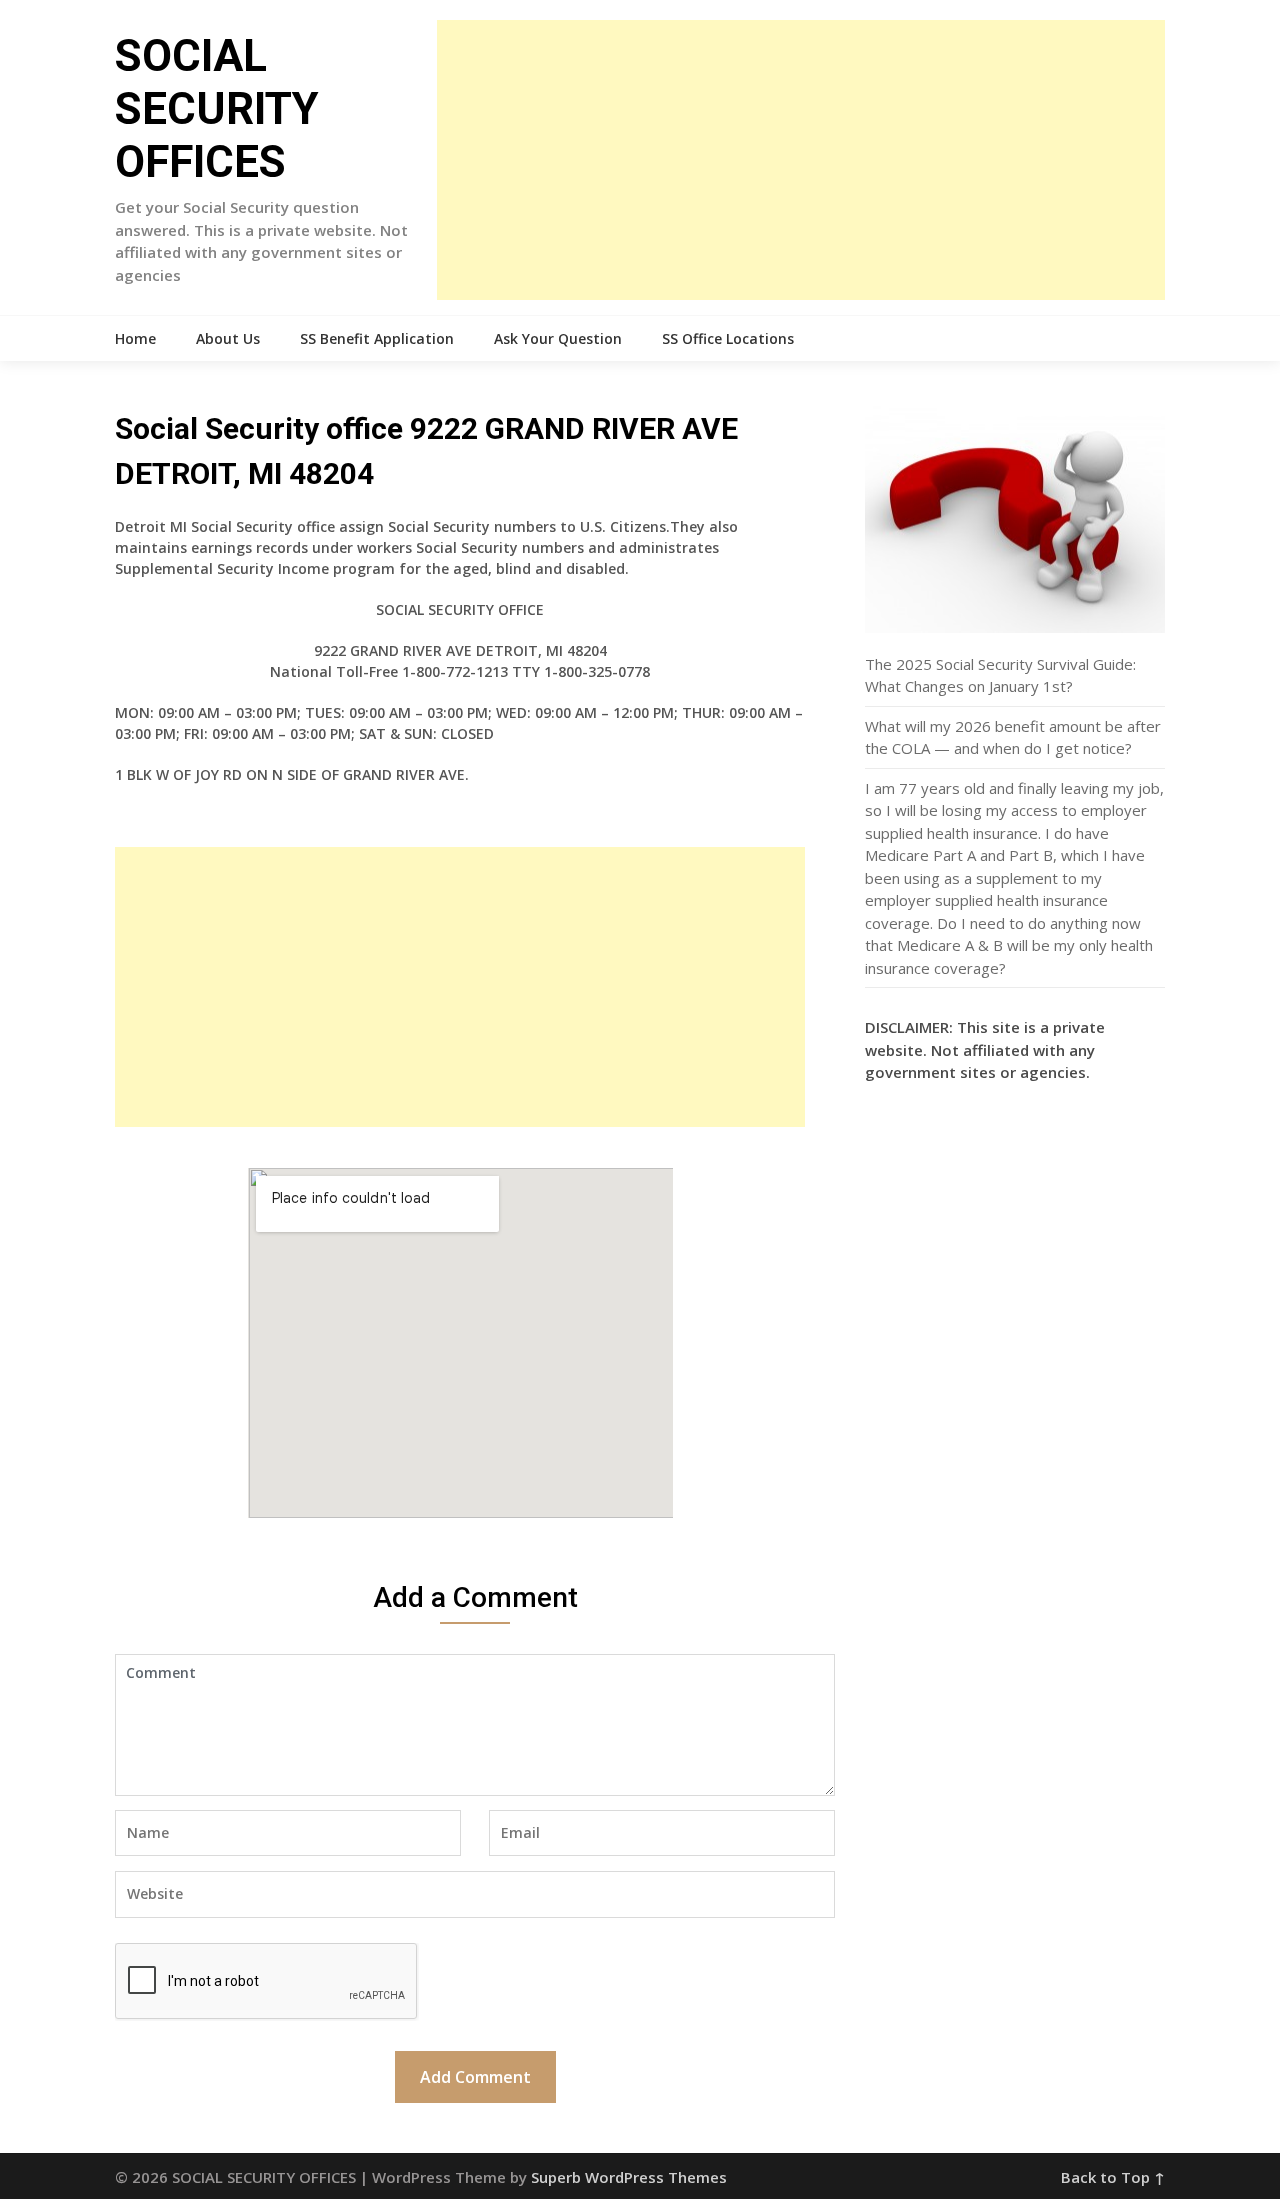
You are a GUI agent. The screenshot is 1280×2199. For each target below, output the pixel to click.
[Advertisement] (801, 160)
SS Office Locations (728, 338)
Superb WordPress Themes (629, 2177)
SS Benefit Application (377, 338)
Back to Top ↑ (1113, 2177)
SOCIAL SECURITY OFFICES (217, 109)
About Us (228, 338)
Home (135, 338)
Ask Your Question (558, 338)
